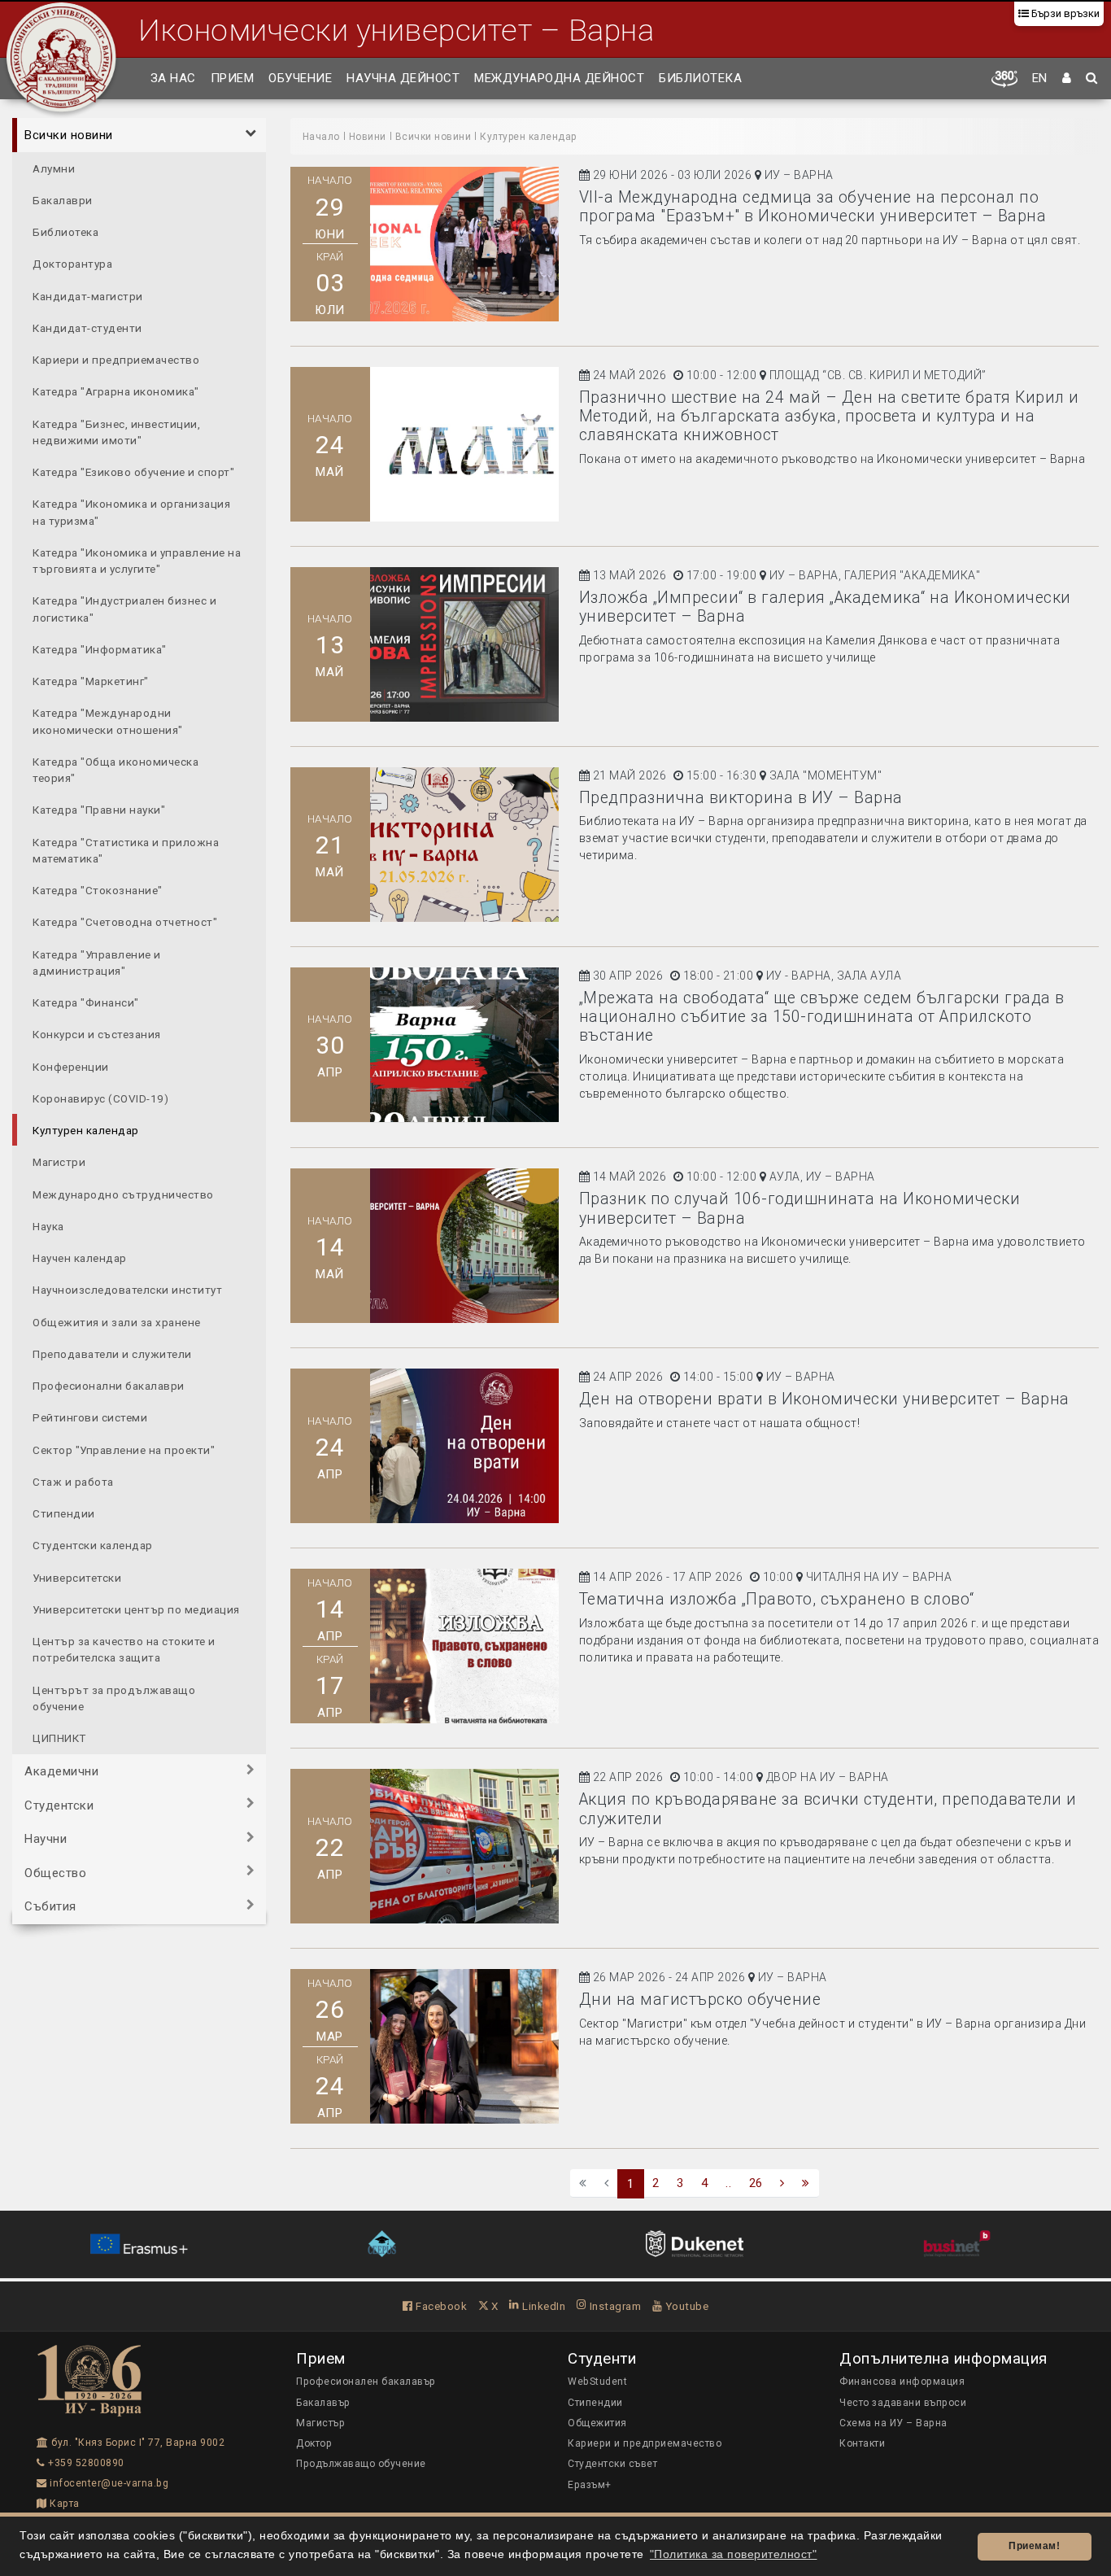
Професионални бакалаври (109, 1386)
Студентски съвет (612, 2464)
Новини (368, 137)
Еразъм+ (590, 2485)
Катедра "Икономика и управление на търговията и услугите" (137, 560)
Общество (55, 1872)
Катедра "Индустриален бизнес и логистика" (124, 609)
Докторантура (72, 264)
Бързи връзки (1064, 13)
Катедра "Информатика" (100, 648)
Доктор (314, 2443)
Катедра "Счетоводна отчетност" (125, 922)
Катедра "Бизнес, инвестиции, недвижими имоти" (116, 431)
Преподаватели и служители (112, 1353)
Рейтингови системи (90, 1417)
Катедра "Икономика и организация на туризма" (131, 512)
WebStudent (597, 2382)
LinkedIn (542, 2306)
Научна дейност (403, 78)
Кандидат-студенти (87, 327)
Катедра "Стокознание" (98, 890)
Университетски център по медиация (136, 1609)
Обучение (300, 78)
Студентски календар (93, 1545)
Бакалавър (323, 2403)
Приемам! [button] (1034, 2546)
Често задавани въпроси (903, 2403)
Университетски (77, 1577)
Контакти (862, 2443)
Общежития (597, 2423)
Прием (233, 78)
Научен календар (80, 1258)
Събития (50, 1906)
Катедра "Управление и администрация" (97, 962)
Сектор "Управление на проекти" (124, 1449)
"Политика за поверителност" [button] (734, 2554)
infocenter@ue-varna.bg (108, 2483)
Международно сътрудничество (123, 1194)
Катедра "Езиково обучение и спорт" (133, 472)
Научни (46, 1839)
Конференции (71, 1066)
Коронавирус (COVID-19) (100, 1098)
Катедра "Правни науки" (99, 810)
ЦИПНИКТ (59, 1738)
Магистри (59, 1162)
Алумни (54, 168)
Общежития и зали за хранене (117, 1321)
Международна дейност (559, 78)
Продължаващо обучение (361, 2464)
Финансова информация (902, 2382)
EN (1040, 78)
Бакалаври (63, 199)
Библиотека (700, 78)
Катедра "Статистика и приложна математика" (126, 849)
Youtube (685, 2306)
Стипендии (64, 1513)
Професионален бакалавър (366, 2382)
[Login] (1067, 79)
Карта (63, 2504)
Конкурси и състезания (97, 1034)
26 (756, 2183)
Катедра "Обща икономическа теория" (115, 769)
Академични (61, 1771)
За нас (173, 78)
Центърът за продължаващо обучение (114, 1697)
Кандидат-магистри (88, 295)
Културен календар (86, 1130)
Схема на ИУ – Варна (893, 2423)
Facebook (440, 2306)
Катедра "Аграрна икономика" (116, 391)
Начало (321, 137)
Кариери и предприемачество (116, 360)
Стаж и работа (73, 1481)
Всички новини (69, 135)
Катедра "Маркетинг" (91, 681)
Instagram (614, 2306)
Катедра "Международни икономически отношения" (108, 721)
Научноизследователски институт (127, 1290)
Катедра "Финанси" (86, 1002)
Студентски (59, 1805)
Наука (48, 1225)
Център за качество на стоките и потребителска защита (124, 1649)
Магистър (320, 2423)
